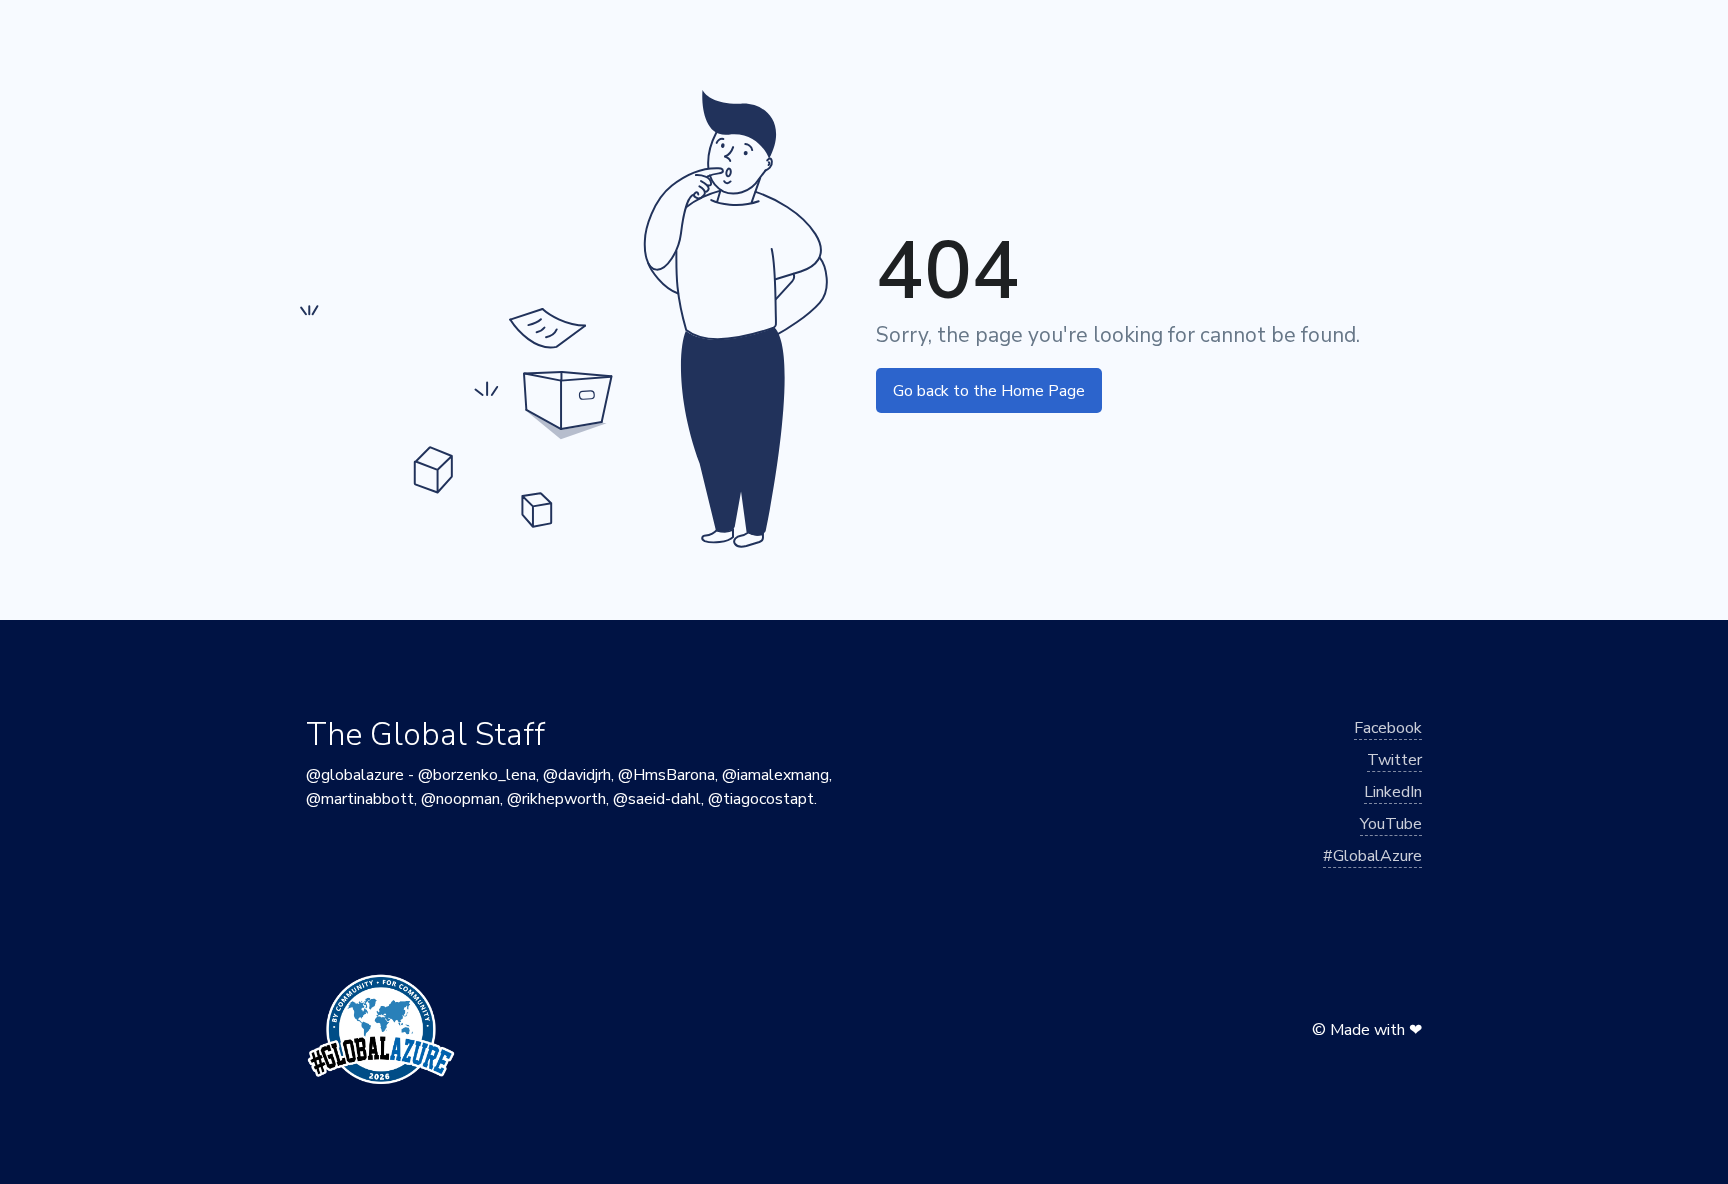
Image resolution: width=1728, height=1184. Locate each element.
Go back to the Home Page (989, 391)
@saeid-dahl (657, 799)
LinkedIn (1393, 792)
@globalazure (355, 775)
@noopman (460, 799)
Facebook (1388, 728)
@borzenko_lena (477, 775)
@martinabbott (360, 799)
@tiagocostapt (761, 799)
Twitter (1394, 760)
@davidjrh (577, 775)
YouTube (1391, 824)
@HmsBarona (666, 775)
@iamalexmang (775, 775)
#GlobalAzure (1372, 856)
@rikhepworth (556, 799)
